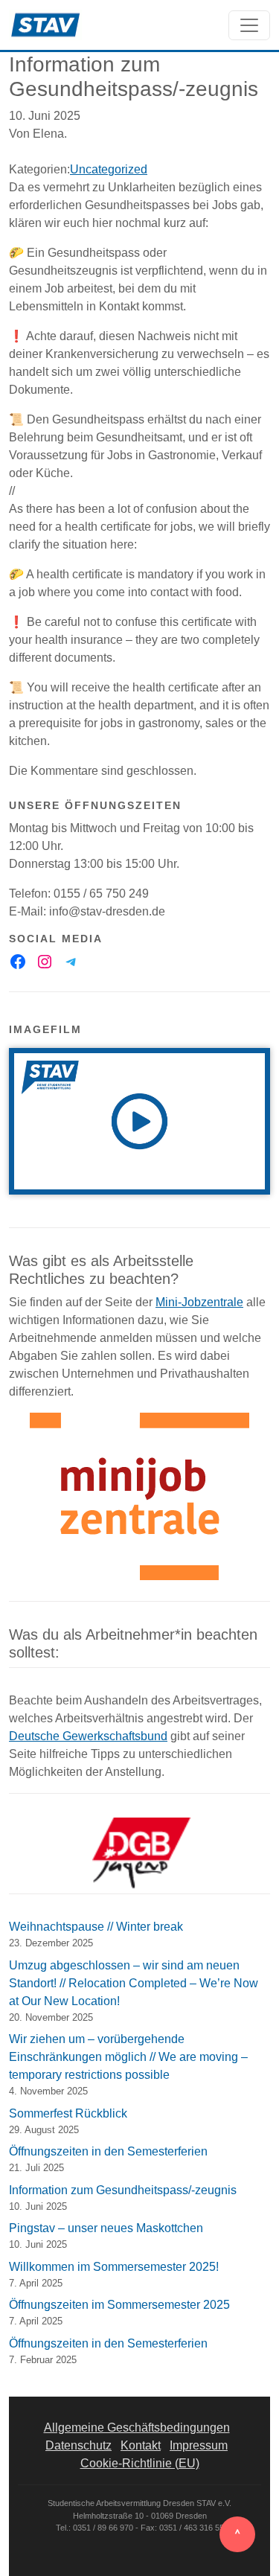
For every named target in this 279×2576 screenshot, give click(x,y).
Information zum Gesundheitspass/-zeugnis (123, 2190)
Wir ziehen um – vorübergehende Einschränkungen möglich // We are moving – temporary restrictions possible (128, 2057)
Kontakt (141, 2445)
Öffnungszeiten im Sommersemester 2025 (119, 2305)
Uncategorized (109, 169)
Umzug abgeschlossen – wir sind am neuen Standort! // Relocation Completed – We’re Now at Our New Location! (134, 1983)
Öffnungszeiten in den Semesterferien (108, 2151)
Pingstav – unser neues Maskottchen (106, 2228)
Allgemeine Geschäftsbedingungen (137, 2428)
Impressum (199, 2445)
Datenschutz (78, 2445)
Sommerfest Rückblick (68, 2113)
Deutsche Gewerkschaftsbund (88, 1736)
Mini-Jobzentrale (199, 1302)
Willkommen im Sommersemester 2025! (114, 2267)
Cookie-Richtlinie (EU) (140, 2463)
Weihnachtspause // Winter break (96, 1927)
